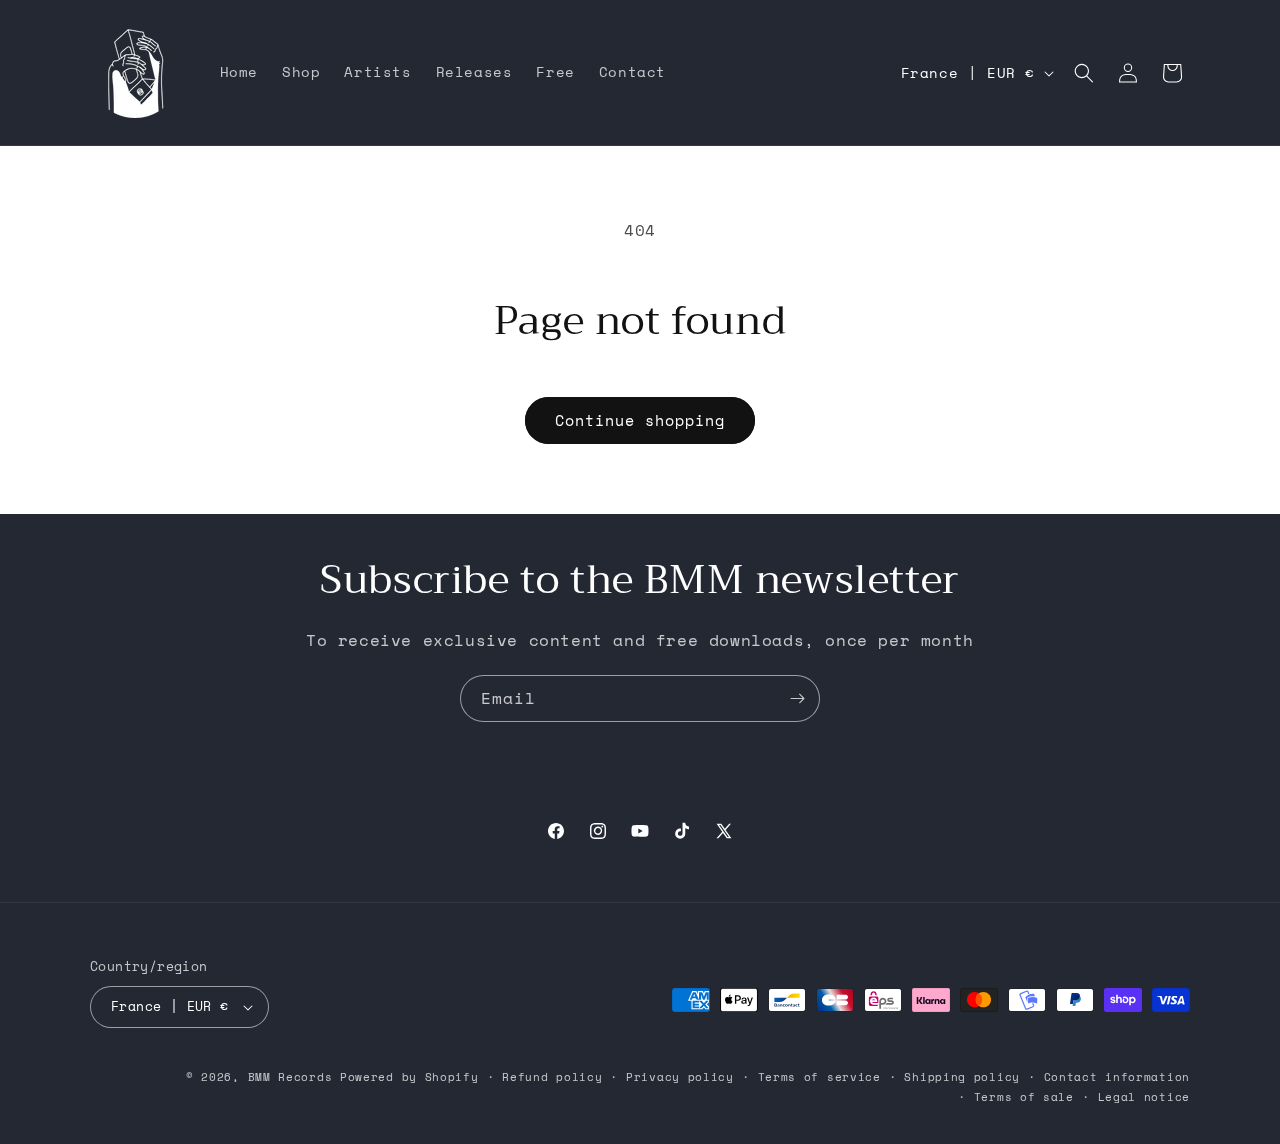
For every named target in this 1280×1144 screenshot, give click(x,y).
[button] (1084, 73)
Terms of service (819, 1077)
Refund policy (552, 1077)
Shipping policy (962, 1077)
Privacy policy (680, 1077)
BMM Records (290, 1077)
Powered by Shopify (409, 1077)
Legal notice (1144, 1097)
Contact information (1117, 1077)
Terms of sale (1024, 1097)
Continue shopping (640, 420)
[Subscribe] (797, 698)
